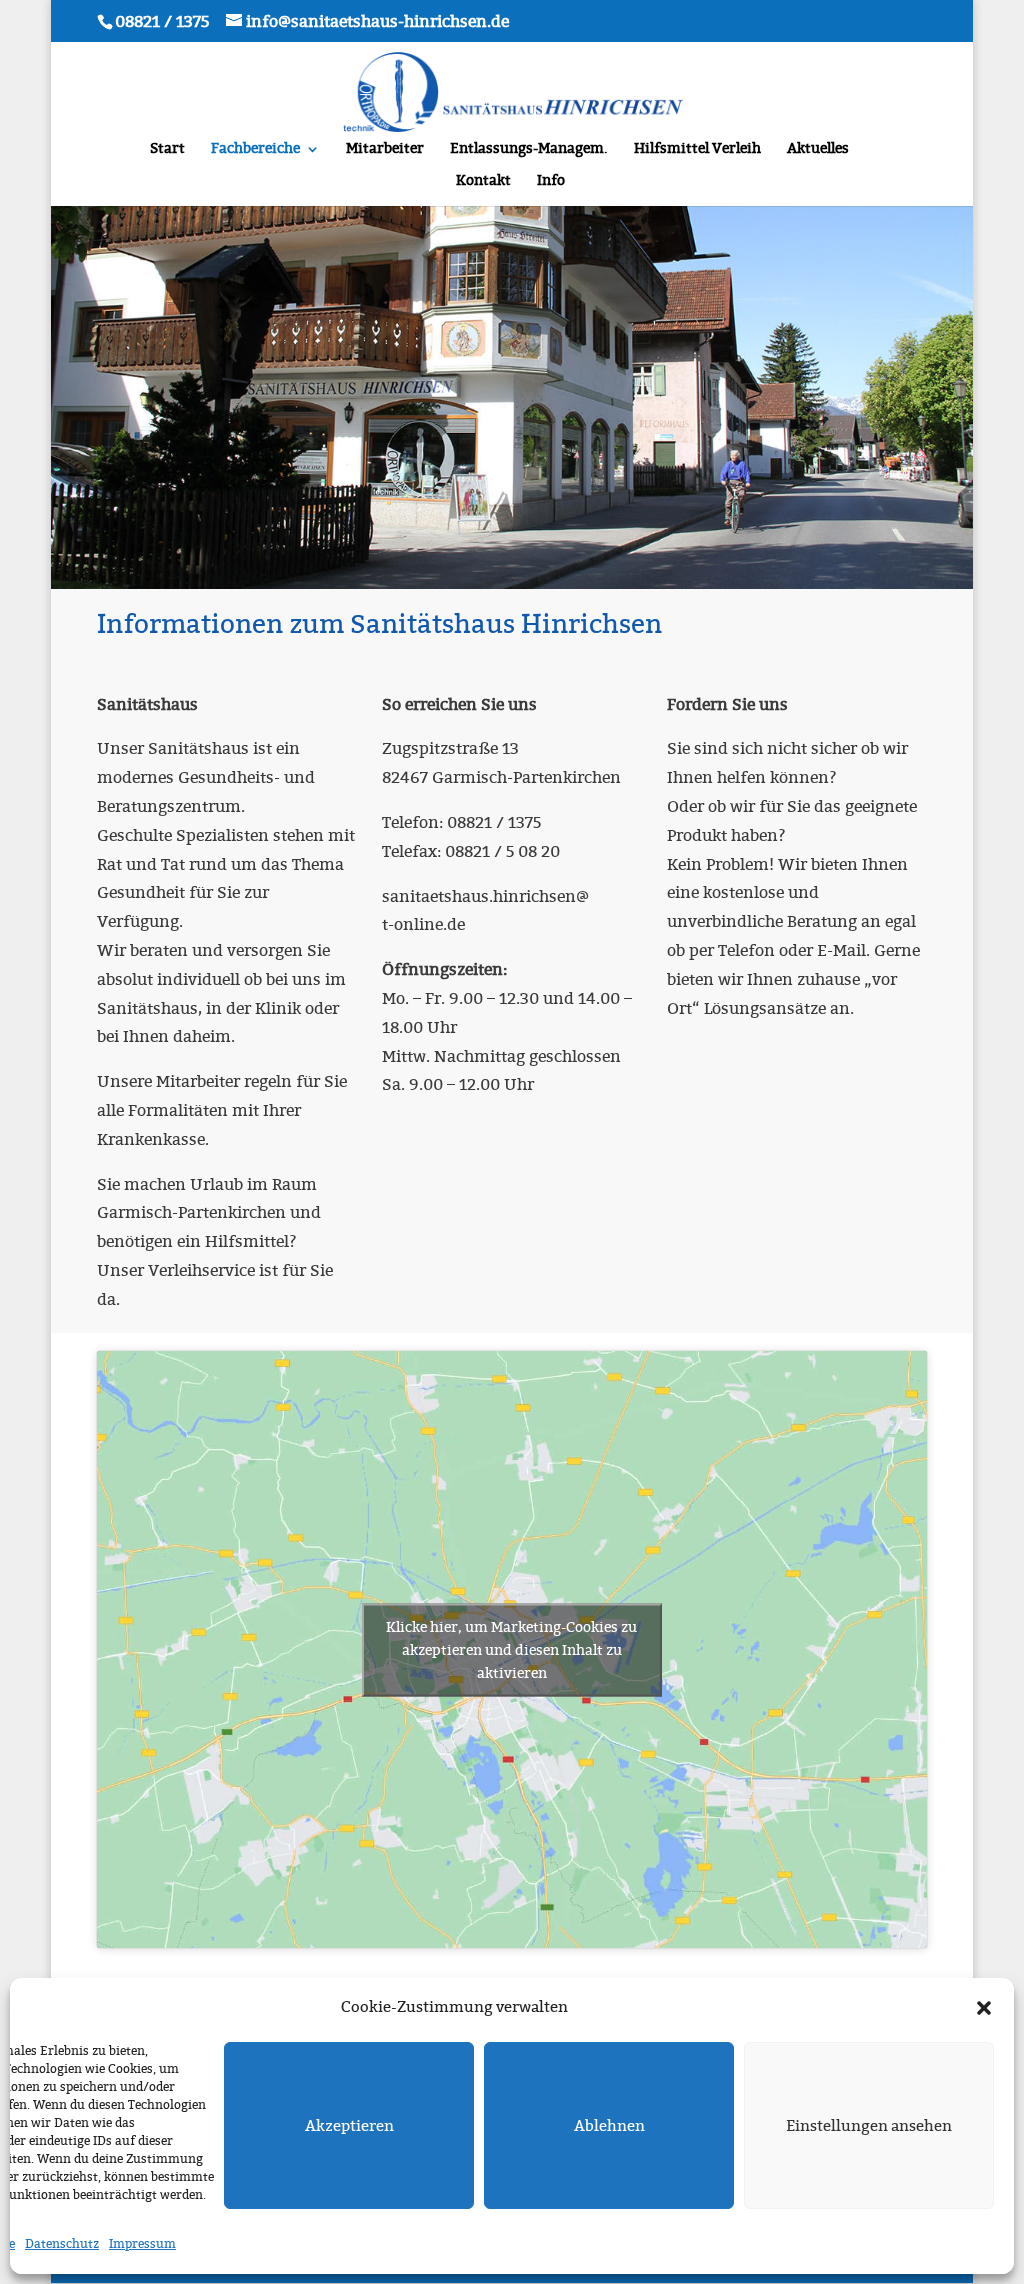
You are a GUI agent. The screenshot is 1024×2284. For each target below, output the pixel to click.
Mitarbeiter (385, 149)
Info (551, 181)
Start (167, 149)
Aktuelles (818, 149)
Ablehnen (609, 2126)
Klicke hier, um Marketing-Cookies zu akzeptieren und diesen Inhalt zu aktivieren (511, 1649)
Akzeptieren (349, 2126)
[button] (984, 2008)
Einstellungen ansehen (869, 2126)
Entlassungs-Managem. (529, 149)
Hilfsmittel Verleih (697, 149)
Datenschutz (62, 2244)
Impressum (142, 2244)
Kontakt (483, 181)
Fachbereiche (255, 149)
